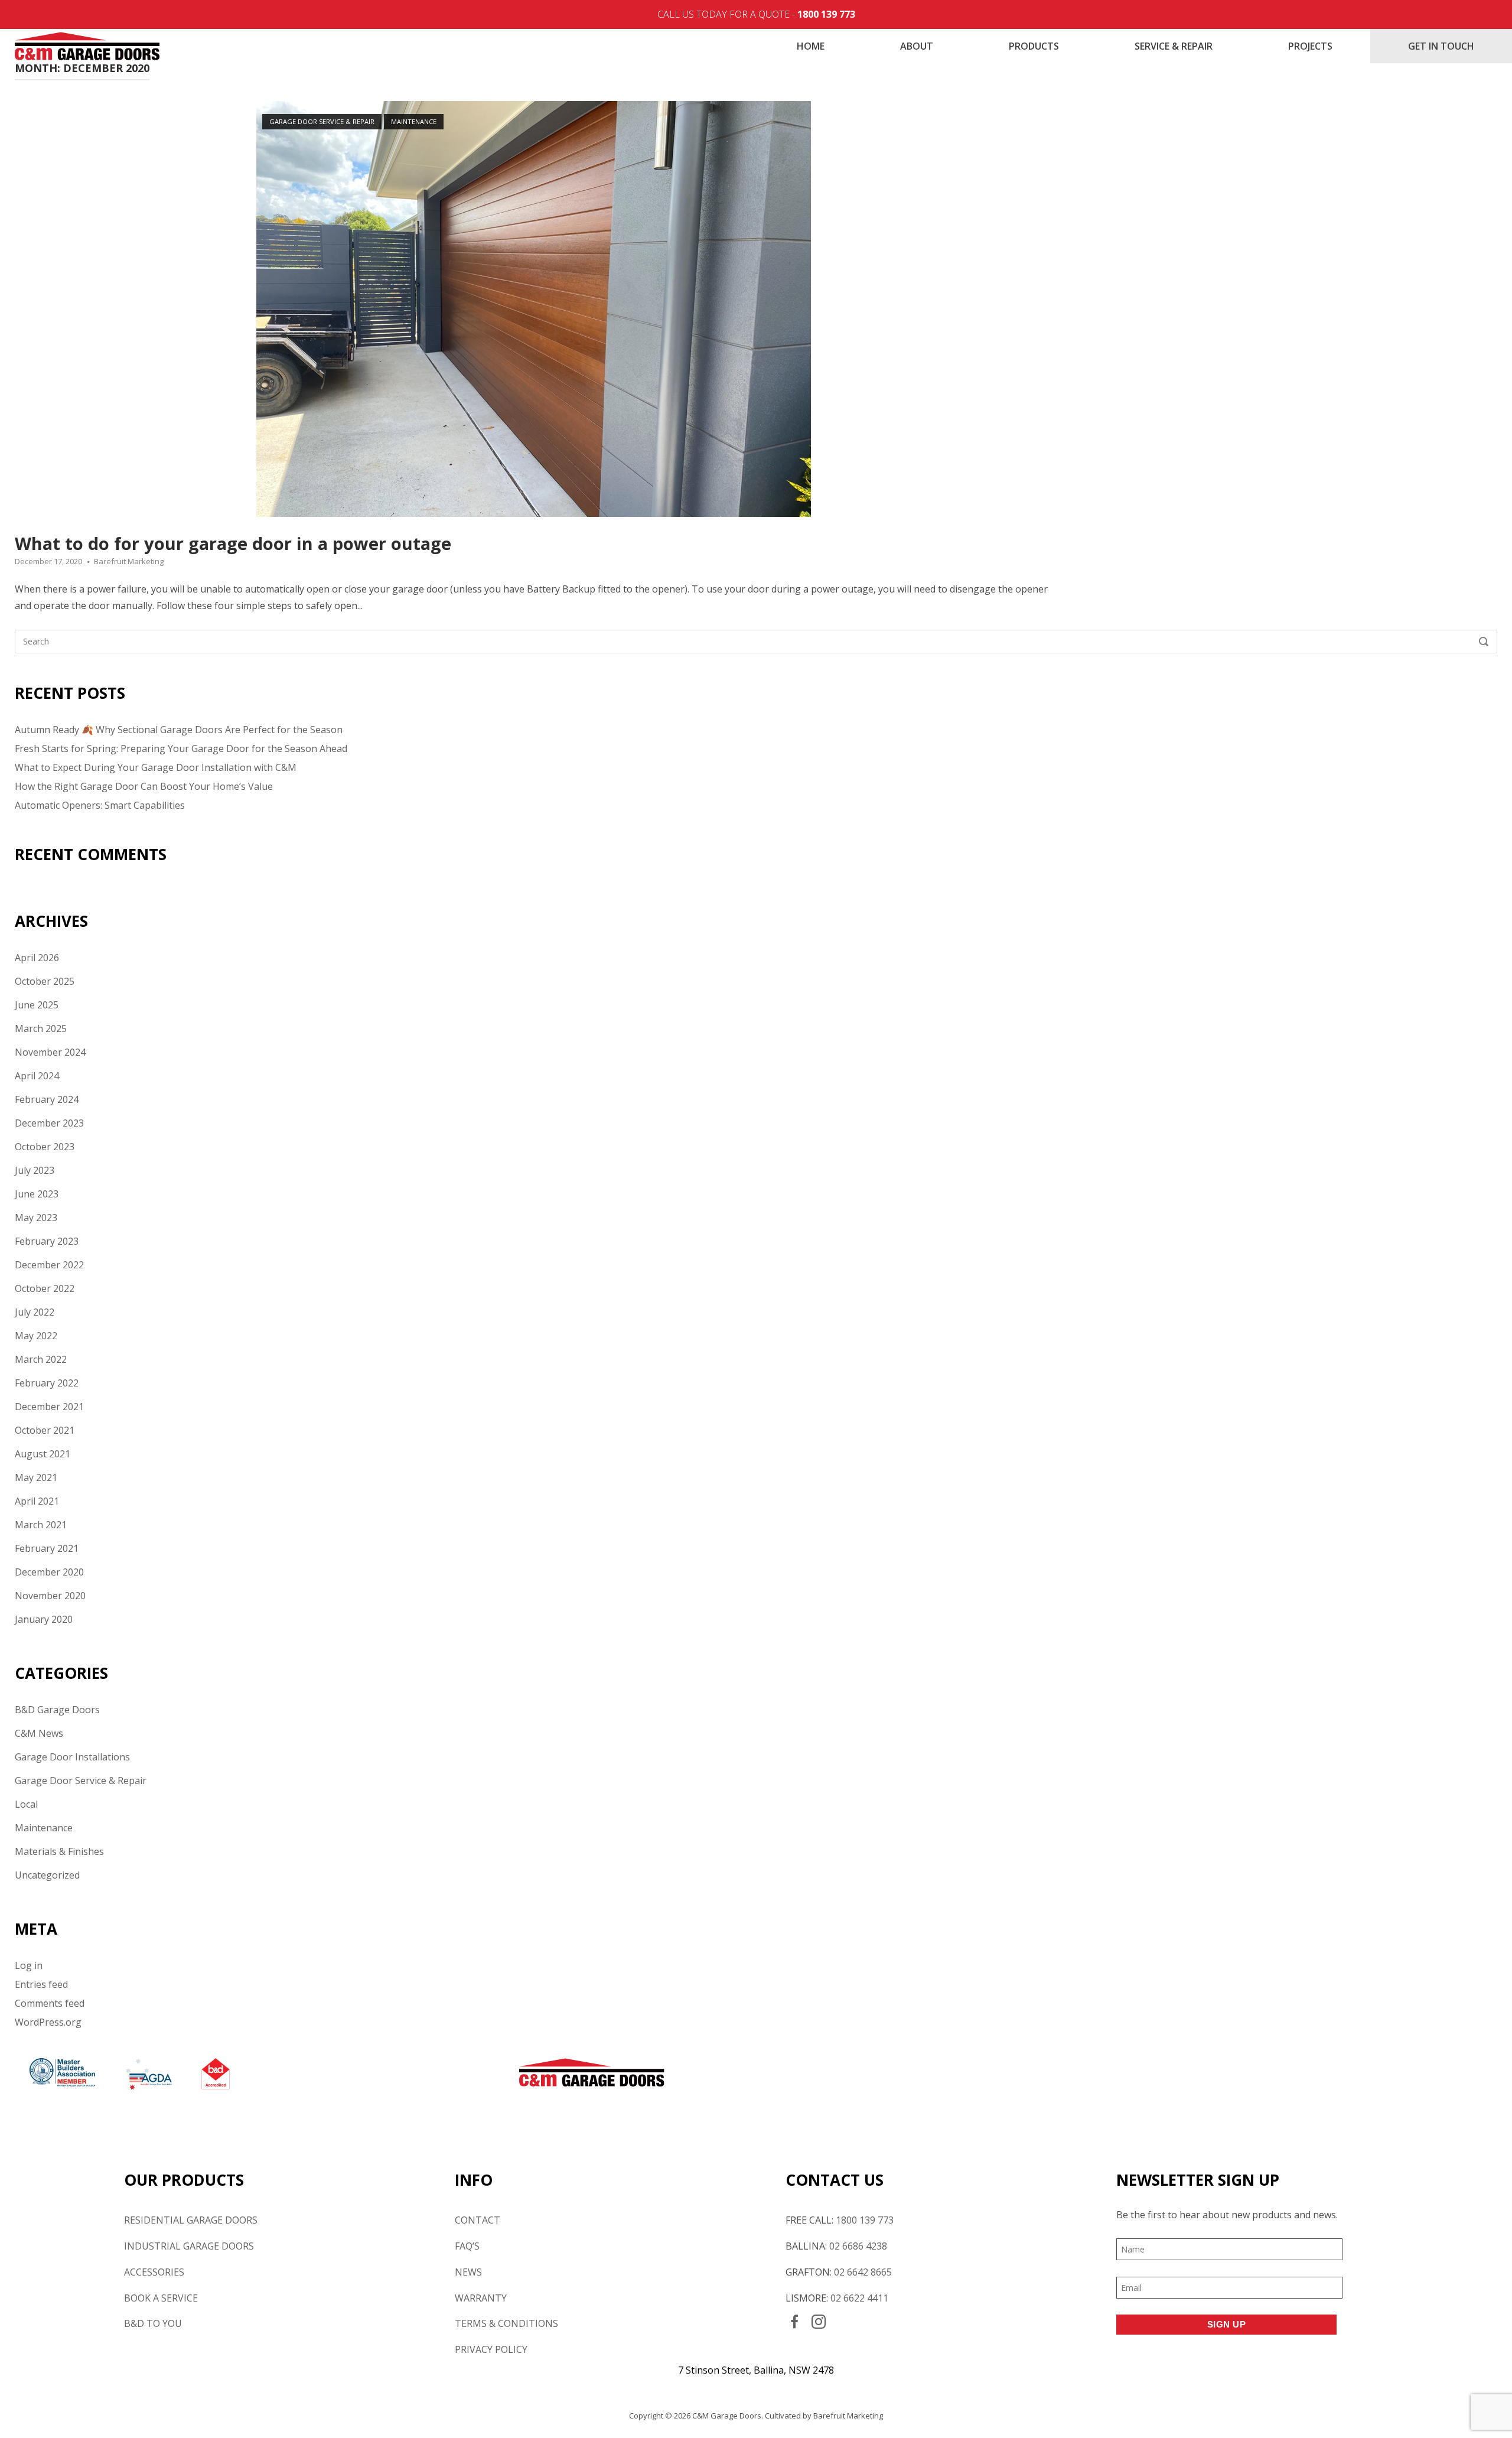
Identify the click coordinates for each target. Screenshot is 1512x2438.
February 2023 (47, 1241)
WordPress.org (48, 2022)
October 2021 (45, 1430)
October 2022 (45, 1288)
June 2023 (37, 1194)
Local (26, 1804)
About (917, 46)
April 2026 (37, 958)
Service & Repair (1174, 46)
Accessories (154, 2272)
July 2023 (35, 1170)
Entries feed (41, 1984)
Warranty (481, 2298)
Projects (1310, 46)
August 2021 (43, 1454)
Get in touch (1441, 46)
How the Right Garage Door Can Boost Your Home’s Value (144, 786)
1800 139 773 (826, 14)
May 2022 (36, 1336)
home (811, 46)
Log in (29, 1965)
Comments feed (50, 2003)
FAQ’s (467, 2246)
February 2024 (47, 1099)
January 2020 (44, 1619)
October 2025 (45, 981)
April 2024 (37, 1076)
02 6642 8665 (863, 2272)
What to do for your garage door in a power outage (233, 543)
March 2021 (41, 1525)
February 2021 (47, 1548)
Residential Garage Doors (191, 2220)
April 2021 (37, 1501)
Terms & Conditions (506, 2323)
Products (1034, 46)
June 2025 (37, 1005)
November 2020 (50, 1596)
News (468, 2272)
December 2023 (49, 1123)
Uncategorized (47, 1875)
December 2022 (49, 1265)
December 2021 (49, 1407)
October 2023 (45, 1147)
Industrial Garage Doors (189, 2246)
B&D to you (153, 2323)
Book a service (161, 2298)
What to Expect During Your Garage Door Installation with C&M (156, 767)
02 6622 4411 (859, 2298)
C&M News (39, 1733)
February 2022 (47, 1383)
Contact (478, 2220)
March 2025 (41, 1028)
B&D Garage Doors (57, 1710)
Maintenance (414, 121)
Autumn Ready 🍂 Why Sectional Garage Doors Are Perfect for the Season (179, 730)
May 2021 (36, 1477)
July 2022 (35, 1312)
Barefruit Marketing (129, 561)
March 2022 (41, 1359)
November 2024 (50, 1052)
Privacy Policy (491, 2349)
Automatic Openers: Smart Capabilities (100, 805)
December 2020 (49, 1572)
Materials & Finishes (59, 1851)
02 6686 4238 (858, 2246)
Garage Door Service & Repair (322, 121)
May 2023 (36, 1218)
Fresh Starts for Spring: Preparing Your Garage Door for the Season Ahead (181, 748)
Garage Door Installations (72, 1757)
